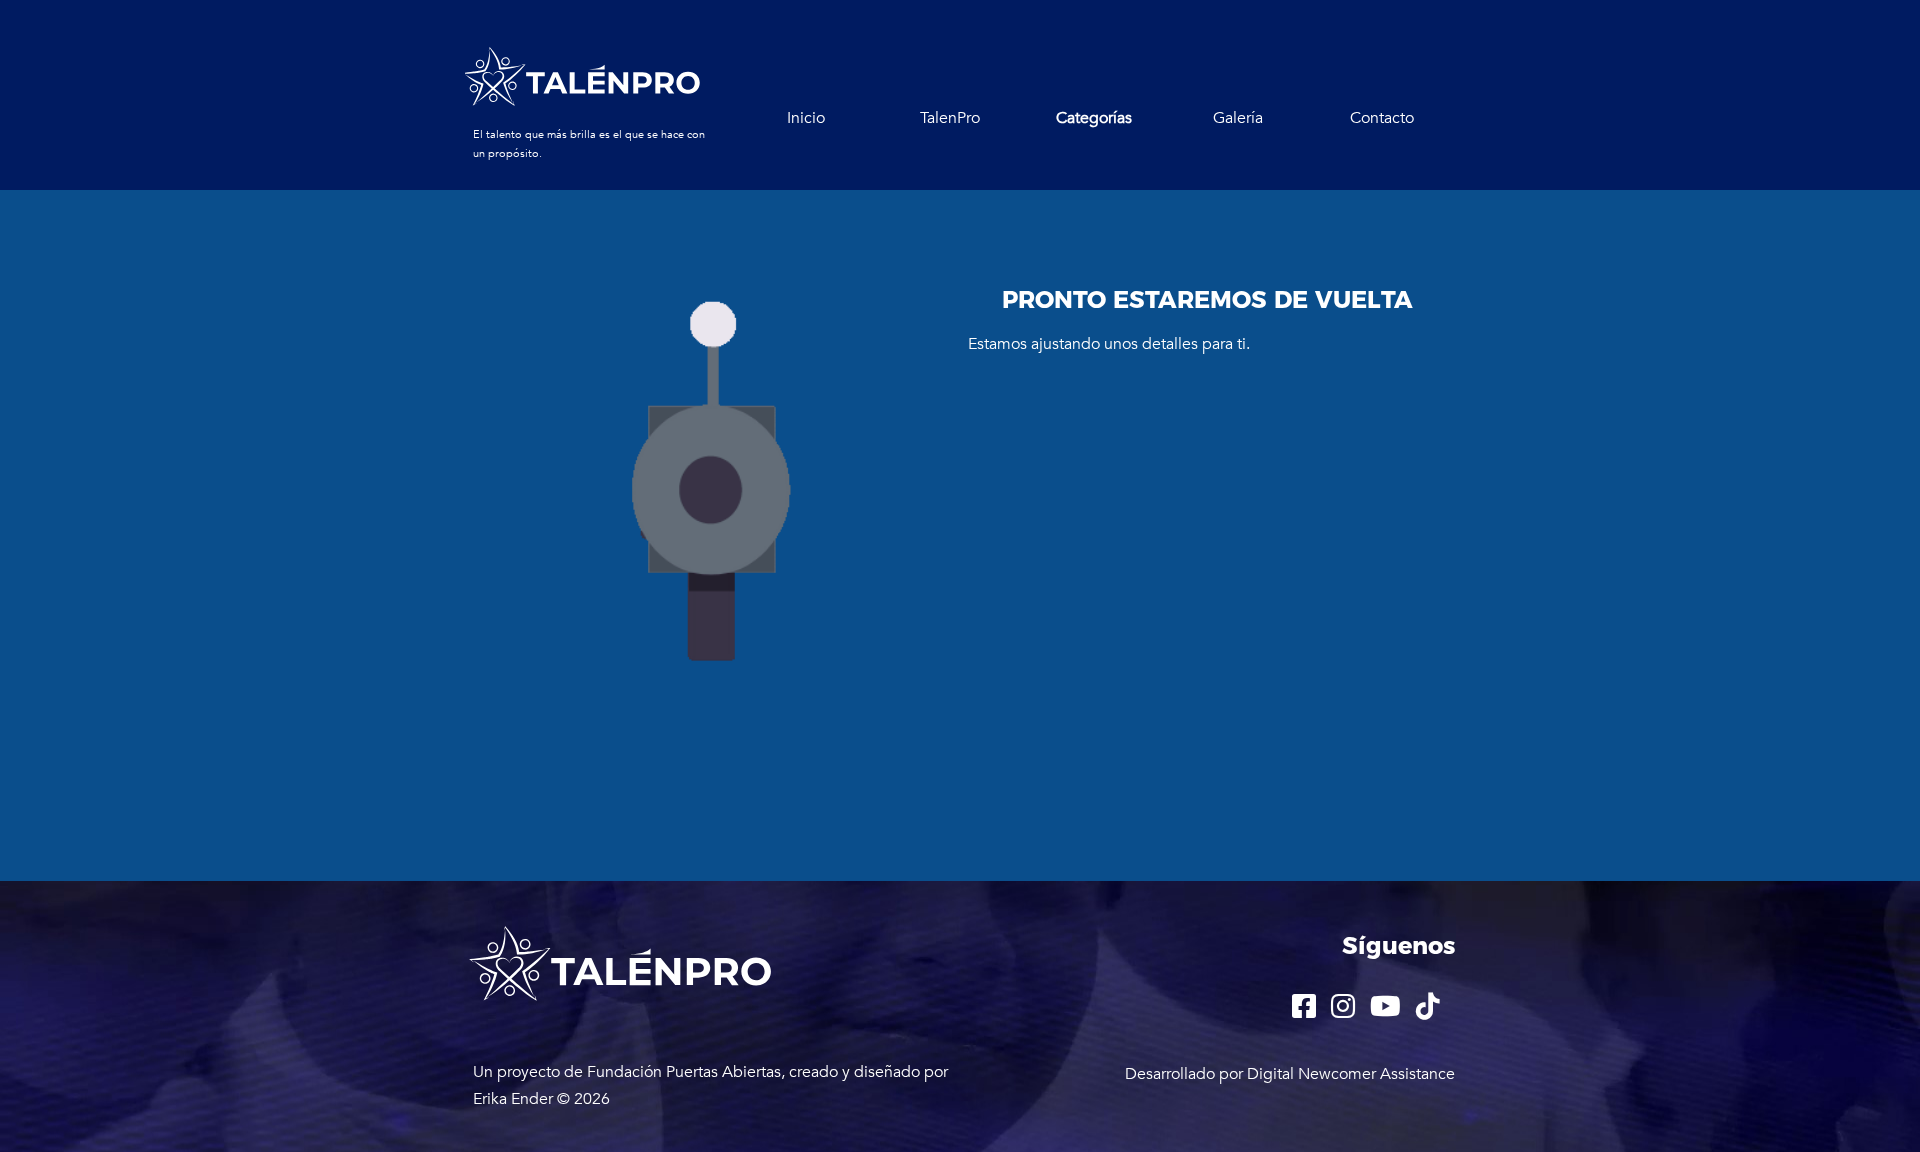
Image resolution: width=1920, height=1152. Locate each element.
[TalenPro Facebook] (904, 194)
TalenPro (950, 118)
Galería (1238, 118)
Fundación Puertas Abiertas (684, 1072)
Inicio (806, 118)
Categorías (1094, 118)
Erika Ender (513, 1099)
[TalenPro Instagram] (1028, 194)
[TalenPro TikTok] (1284, 194)
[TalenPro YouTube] (1156, 194)
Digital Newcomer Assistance (1351, 1074)
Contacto (1382, 118)
